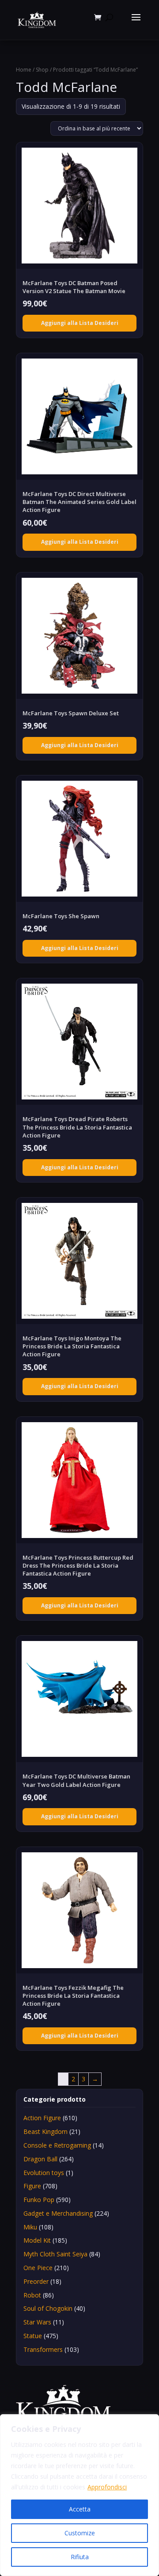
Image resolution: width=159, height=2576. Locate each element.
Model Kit (37, 2240)
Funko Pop (39, 2200)
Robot (32, 2295)
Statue (33, 2336)
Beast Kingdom (45, 2131)
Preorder (36, 2281)
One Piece (38, 2268)
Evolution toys (44, 2173)
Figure (32, 2186)
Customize (80, 2533)
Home (24, 70)
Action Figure (42, 2118)
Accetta (80, 2509)
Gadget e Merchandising (58, 2213)
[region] (79, 2495)
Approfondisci (107, 2487)
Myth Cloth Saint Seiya (55, 2254)
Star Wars (37, 2322)
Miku (30, 2227)
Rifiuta (80, 2557)
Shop (42, 70)
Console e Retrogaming (57, 2145)
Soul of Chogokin (48, 2308)
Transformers (43, 2349)
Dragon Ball (40, 2159)
